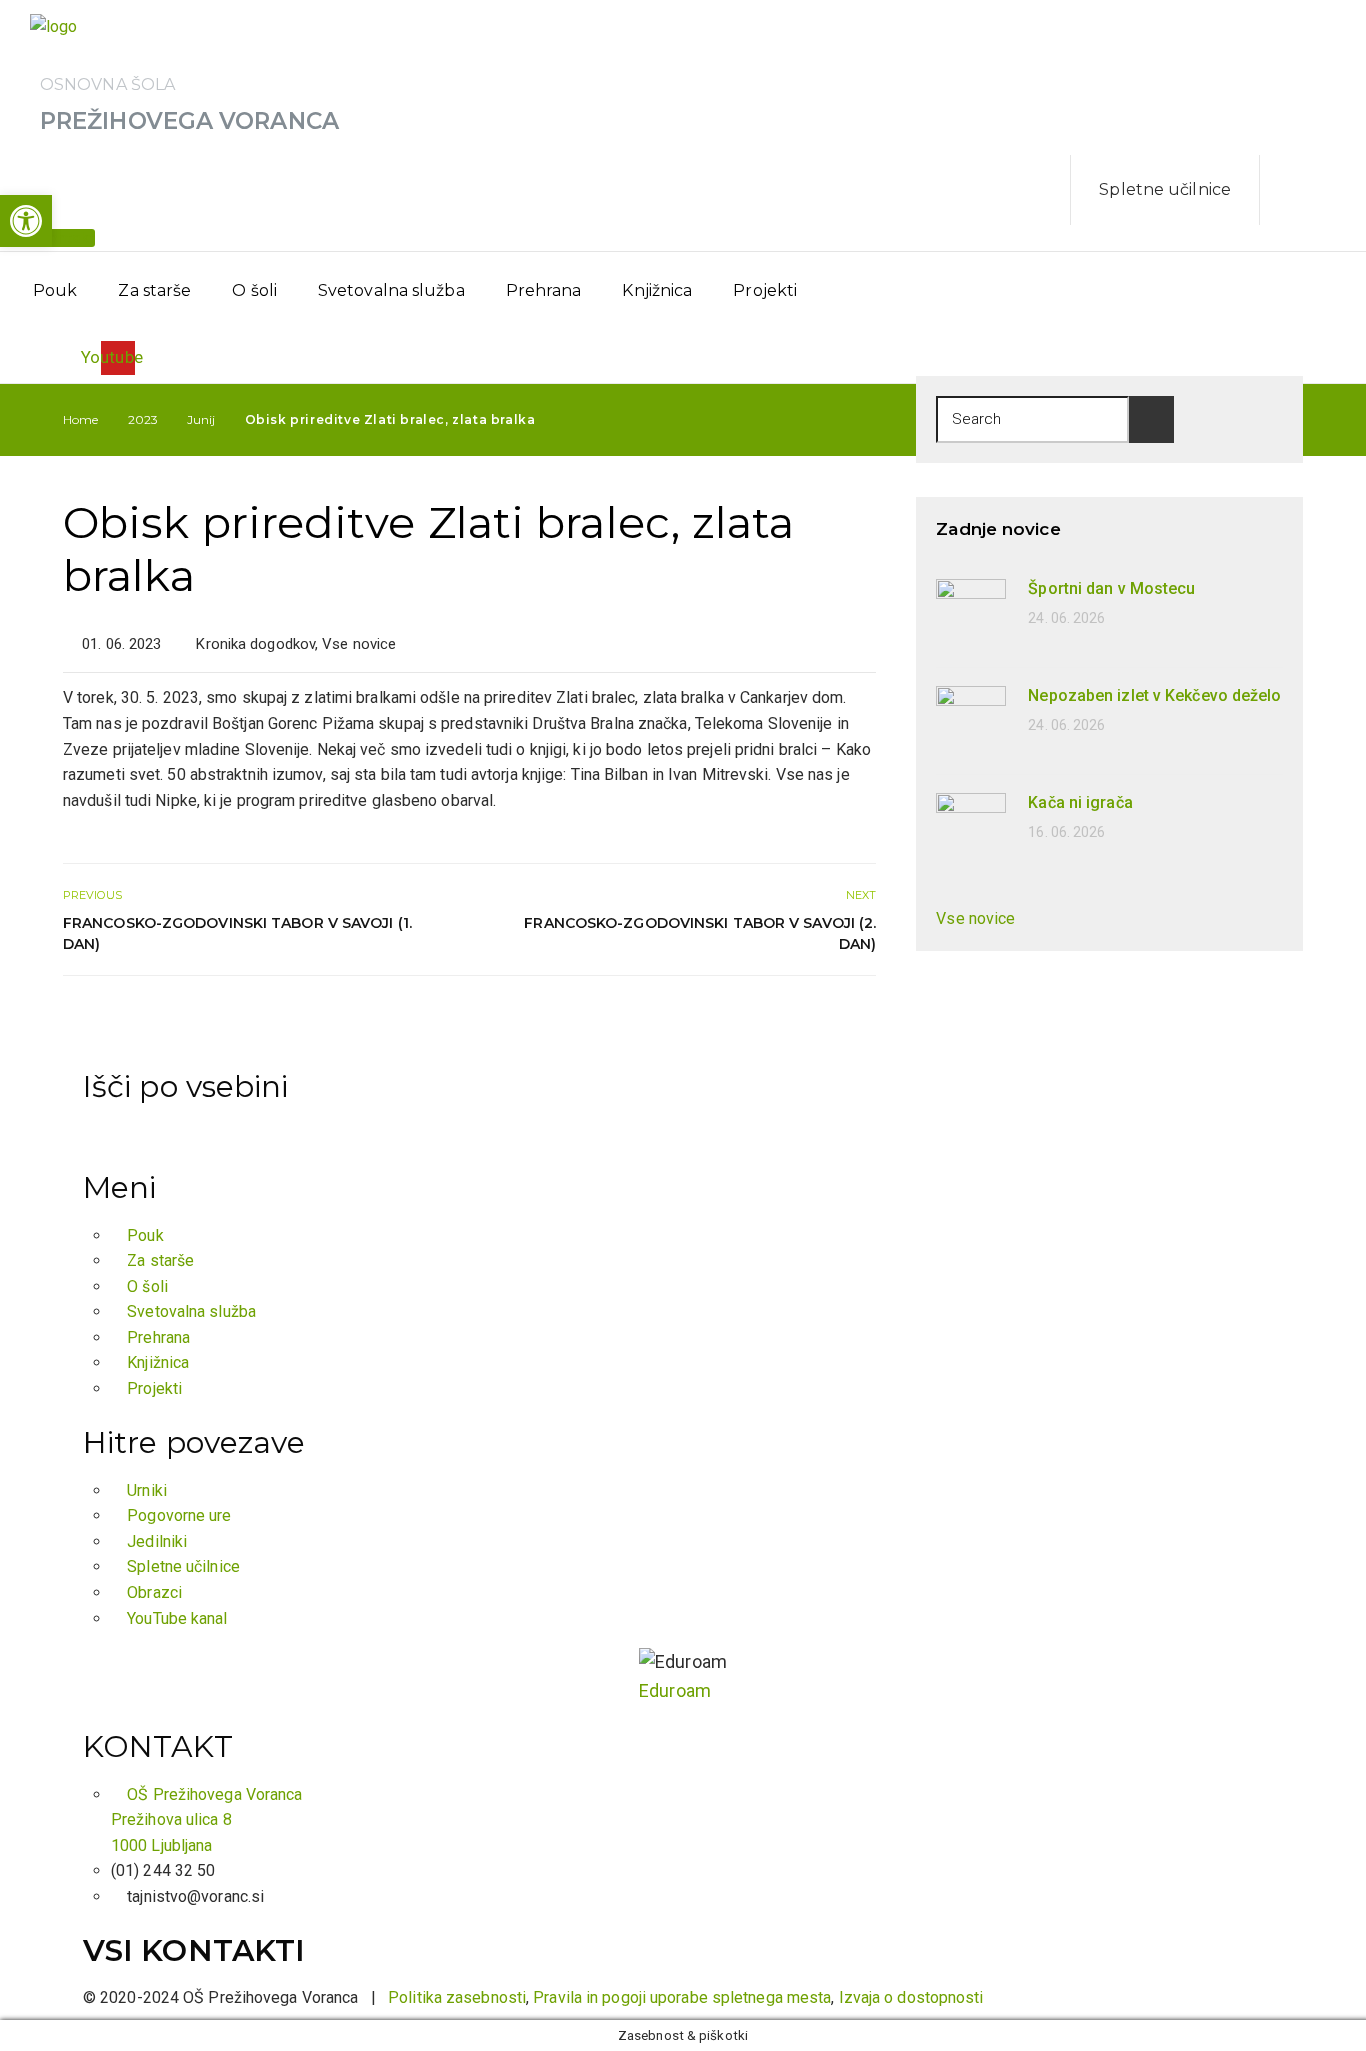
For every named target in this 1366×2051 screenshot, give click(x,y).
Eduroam (675, 1690)
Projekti (765, 290)
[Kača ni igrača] (971, 826)
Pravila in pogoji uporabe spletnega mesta (682, 1997)
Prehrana (544, 290)
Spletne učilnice (1165, 189)
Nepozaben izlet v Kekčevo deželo (1154, 695)
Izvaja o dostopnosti (911, 1997)
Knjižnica (657, 290)
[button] (26, 221)
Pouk (55, 290)
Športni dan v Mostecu (1111, 588)
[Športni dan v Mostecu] (971, 612)
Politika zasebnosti (457, 1997)
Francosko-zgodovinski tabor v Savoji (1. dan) (237, 933)
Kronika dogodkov (255, 644)
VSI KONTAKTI (194, 1950)
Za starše (154, 290)
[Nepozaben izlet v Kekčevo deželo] (971, 719)
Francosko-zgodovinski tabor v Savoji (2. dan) (700, 933)
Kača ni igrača (1080, 802)
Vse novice (359, 644)
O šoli (254, 290)
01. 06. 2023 (121, 644)
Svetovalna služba (391, 290)
